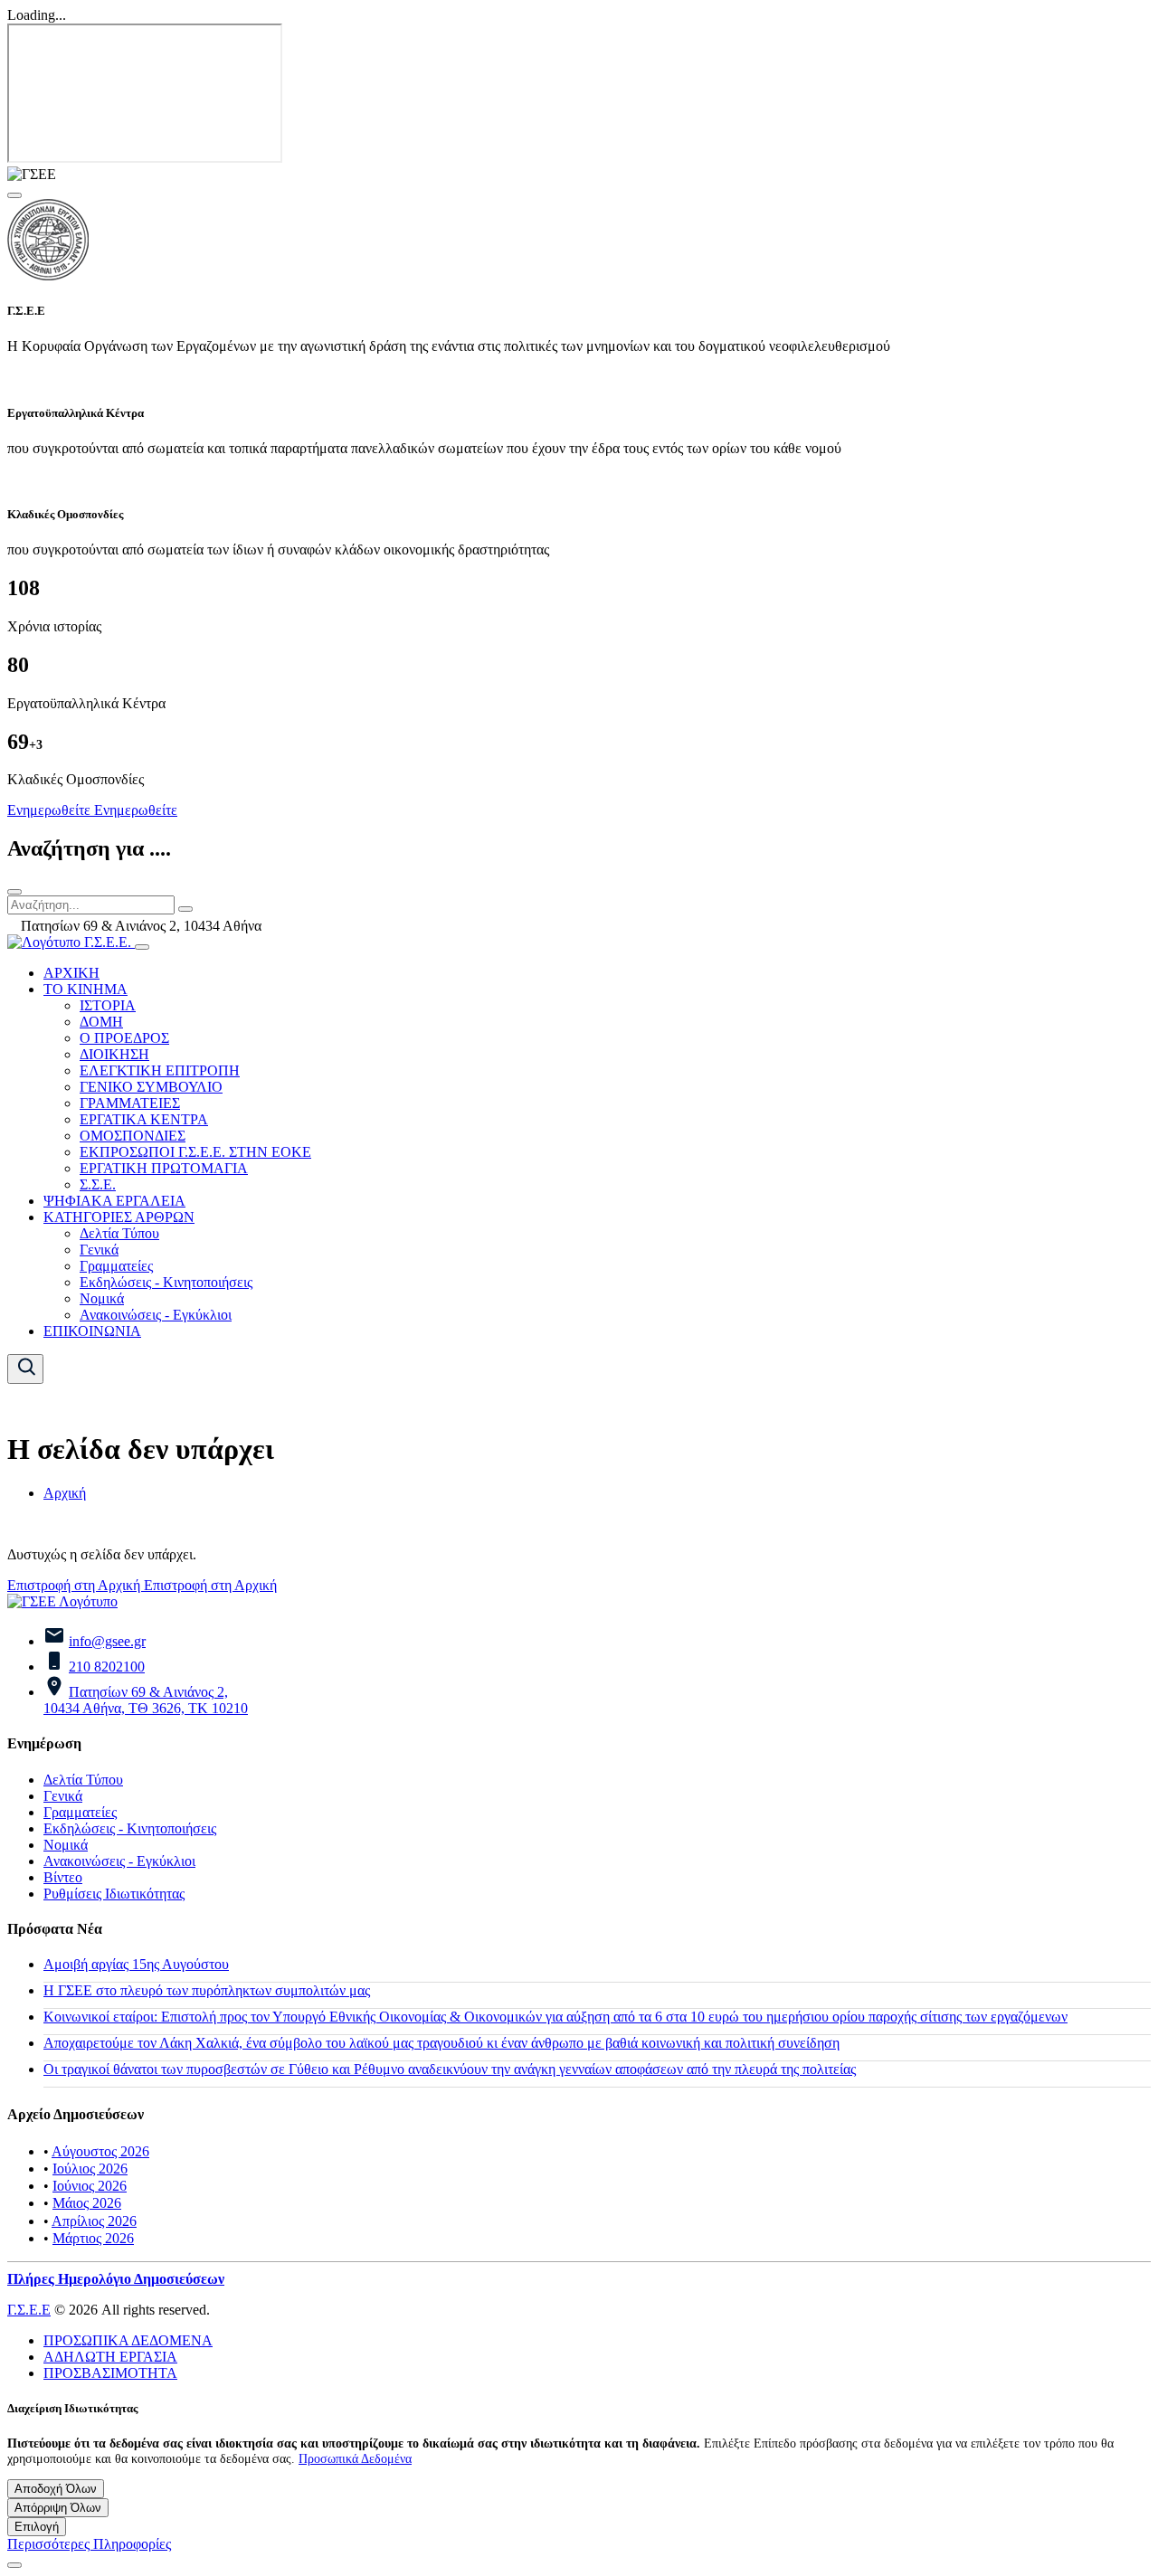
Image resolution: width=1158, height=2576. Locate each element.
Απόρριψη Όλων (58, 2508)
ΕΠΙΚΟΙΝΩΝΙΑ (92, 1331)
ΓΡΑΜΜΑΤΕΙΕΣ (130, 1103)
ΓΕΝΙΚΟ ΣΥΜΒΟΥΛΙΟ (151, 1087)
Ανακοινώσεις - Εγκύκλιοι (156, 1315)
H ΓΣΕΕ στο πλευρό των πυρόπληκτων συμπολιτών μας (207, 1990)
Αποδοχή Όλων (56, 2489)
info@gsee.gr (107, 1641)
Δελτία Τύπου (119, 1233)
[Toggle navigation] (142, 947)
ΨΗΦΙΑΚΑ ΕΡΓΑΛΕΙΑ (114, 1201)
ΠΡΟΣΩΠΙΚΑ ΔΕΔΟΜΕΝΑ (128, 2340)
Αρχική (65, 1493)
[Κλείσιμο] (14, 892)
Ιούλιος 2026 (90, 2169)
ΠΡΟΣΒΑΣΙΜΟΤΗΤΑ (110, 2373)
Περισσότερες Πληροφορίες (89, 2544)
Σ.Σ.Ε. (98, 1184)
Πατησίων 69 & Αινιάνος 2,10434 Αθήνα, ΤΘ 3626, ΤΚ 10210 (146, 1700)
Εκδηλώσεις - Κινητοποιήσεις (166, 1282)
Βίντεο (63, 1877)
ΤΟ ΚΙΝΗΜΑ (85, 989)
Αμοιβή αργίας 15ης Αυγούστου (136, 1964)
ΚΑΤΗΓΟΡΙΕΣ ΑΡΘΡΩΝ (119, 1217)
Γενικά (99, 1250)
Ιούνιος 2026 (90, 2186)
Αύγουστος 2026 (100, 2151)
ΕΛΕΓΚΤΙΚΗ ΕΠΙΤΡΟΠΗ (160, 1070)
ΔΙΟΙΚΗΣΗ (114, 1054)
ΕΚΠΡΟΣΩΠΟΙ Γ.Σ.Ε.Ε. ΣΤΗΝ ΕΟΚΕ (195, 1152)
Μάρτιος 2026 (93, 2238)
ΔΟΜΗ (101, 1022)
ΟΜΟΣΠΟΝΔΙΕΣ (133, 1136)
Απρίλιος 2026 (94, 2221)
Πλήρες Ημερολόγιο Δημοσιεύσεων (116, 2279)
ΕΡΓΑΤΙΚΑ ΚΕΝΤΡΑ (144, 1119)
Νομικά (102, 1298)
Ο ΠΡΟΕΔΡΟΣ (124, 1038)
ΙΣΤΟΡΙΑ (108, 1005)
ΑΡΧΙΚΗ (71, 973)
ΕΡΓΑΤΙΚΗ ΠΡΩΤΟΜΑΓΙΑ (164, 1168)
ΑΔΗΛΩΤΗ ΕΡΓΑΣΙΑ (110, 2357)
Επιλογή (37, 2527)
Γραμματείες (116, 1266)
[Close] (14, 195)
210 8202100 (107, 1667)
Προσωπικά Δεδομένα (355, 2458)
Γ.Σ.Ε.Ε (29, 2310)
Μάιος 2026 (87, 2203)
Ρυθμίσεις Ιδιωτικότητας (114, 1894)
